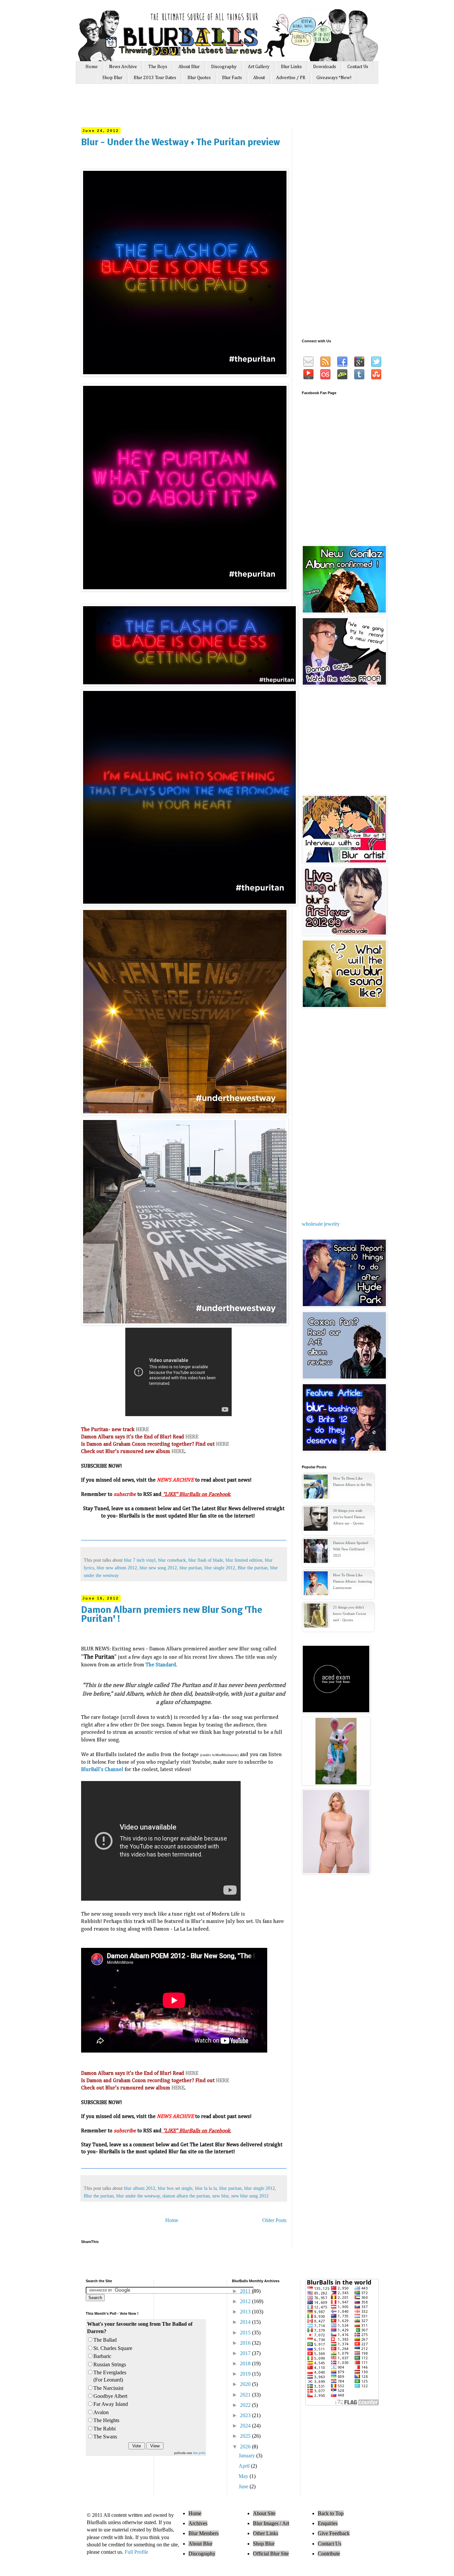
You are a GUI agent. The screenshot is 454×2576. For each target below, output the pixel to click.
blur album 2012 (140, 2188)
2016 (246, 2343)
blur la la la (206, 2188)
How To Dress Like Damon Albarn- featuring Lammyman (352, 1581)
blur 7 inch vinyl (140, 1560)
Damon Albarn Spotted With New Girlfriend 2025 (351, 1549)
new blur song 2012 (250, 2196)
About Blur (189, 67)
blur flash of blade (206, 1560)
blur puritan (191, 1568)
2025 (246, 2436)
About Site (264, 2513)
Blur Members (204, 2533)
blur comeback (172, 1560)
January (247, 2456)
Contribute (329, 2554)
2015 (246, 2333)
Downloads (325, 67)
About (259, 78)
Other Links (266, 2533)
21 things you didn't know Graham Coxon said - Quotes (350, 1614)
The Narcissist (108, 2388)
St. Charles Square (113, 2348)
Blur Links (291, 67)
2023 (246, 2415)
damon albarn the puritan (186, 2196)
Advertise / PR (291, 78)
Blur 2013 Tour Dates (155, 78)
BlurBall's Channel (102, 1770)
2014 (246, 2322)
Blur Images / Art (271, 2523)
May (244, 2476)
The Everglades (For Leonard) (110, 2376)
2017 (246, 2353)
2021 (246, 2395)
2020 (246, 2384)
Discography (224, 67)
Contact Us (358, 67)
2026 (246, 2447)
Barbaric (102, 2356)
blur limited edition (244, 1560)
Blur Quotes (199, 78)
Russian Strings (110, 2364)
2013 (246, 2312)
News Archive (123, 67)
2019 (246, 2374)
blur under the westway (138, 2196)
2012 (246, 2301)
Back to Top (331, 2513)
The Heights (106, 2420)
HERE (142, 1430)
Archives (198, 2523)
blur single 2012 (220, 1568)
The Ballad (105, 2340)
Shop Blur (112, 78)
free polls (199, 2453)
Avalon (101, 2412)
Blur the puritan (253, 1568)
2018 (246, 2363)
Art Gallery (259, 67)
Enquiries (328, 2523)
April (245, 2466)
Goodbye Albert (110, 2396)
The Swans (105, 2437)
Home (92, 67)
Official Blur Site (271, 2554)
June (244, 2486)
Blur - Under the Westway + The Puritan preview (180, 143)
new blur (221, 2196)
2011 (246, 2291)
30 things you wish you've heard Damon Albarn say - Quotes (349, 1517)
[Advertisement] (207, 109)
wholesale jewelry (321, 1224)
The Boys (158, 67)
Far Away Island (111, 2404)
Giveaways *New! (334, 78)
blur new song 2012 (158, 1568)
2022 (246, 2405)
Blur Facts (232, 78)
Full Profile (136, 2552)
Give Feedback (334, 2533)
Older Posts (274, 2220)
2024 (246, 2426)
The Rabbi (105, 2429)
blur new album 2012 (117, 1568)
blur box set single (175, 2188)
